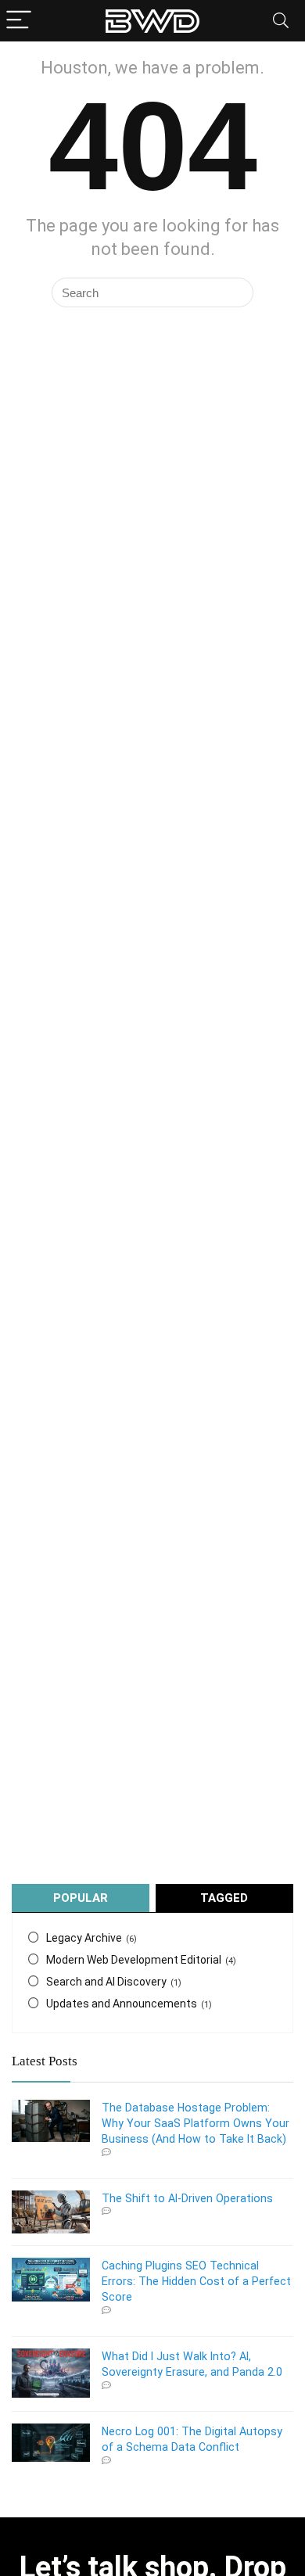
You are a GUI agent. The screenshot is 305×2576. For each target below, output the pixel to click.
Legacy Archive (84, 1938)
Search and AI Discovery (106, 1982)
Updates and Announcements (122, 2004)
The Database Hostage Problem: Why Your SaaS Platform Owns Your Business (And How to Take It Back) (196, 2123)
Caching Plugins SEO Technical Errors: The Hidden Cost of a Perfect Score (196, 2281)
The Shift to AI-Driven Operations (187, 2198)
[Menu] (19, 21)
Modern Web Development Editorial (134, 1960)
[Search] (281, 21)
